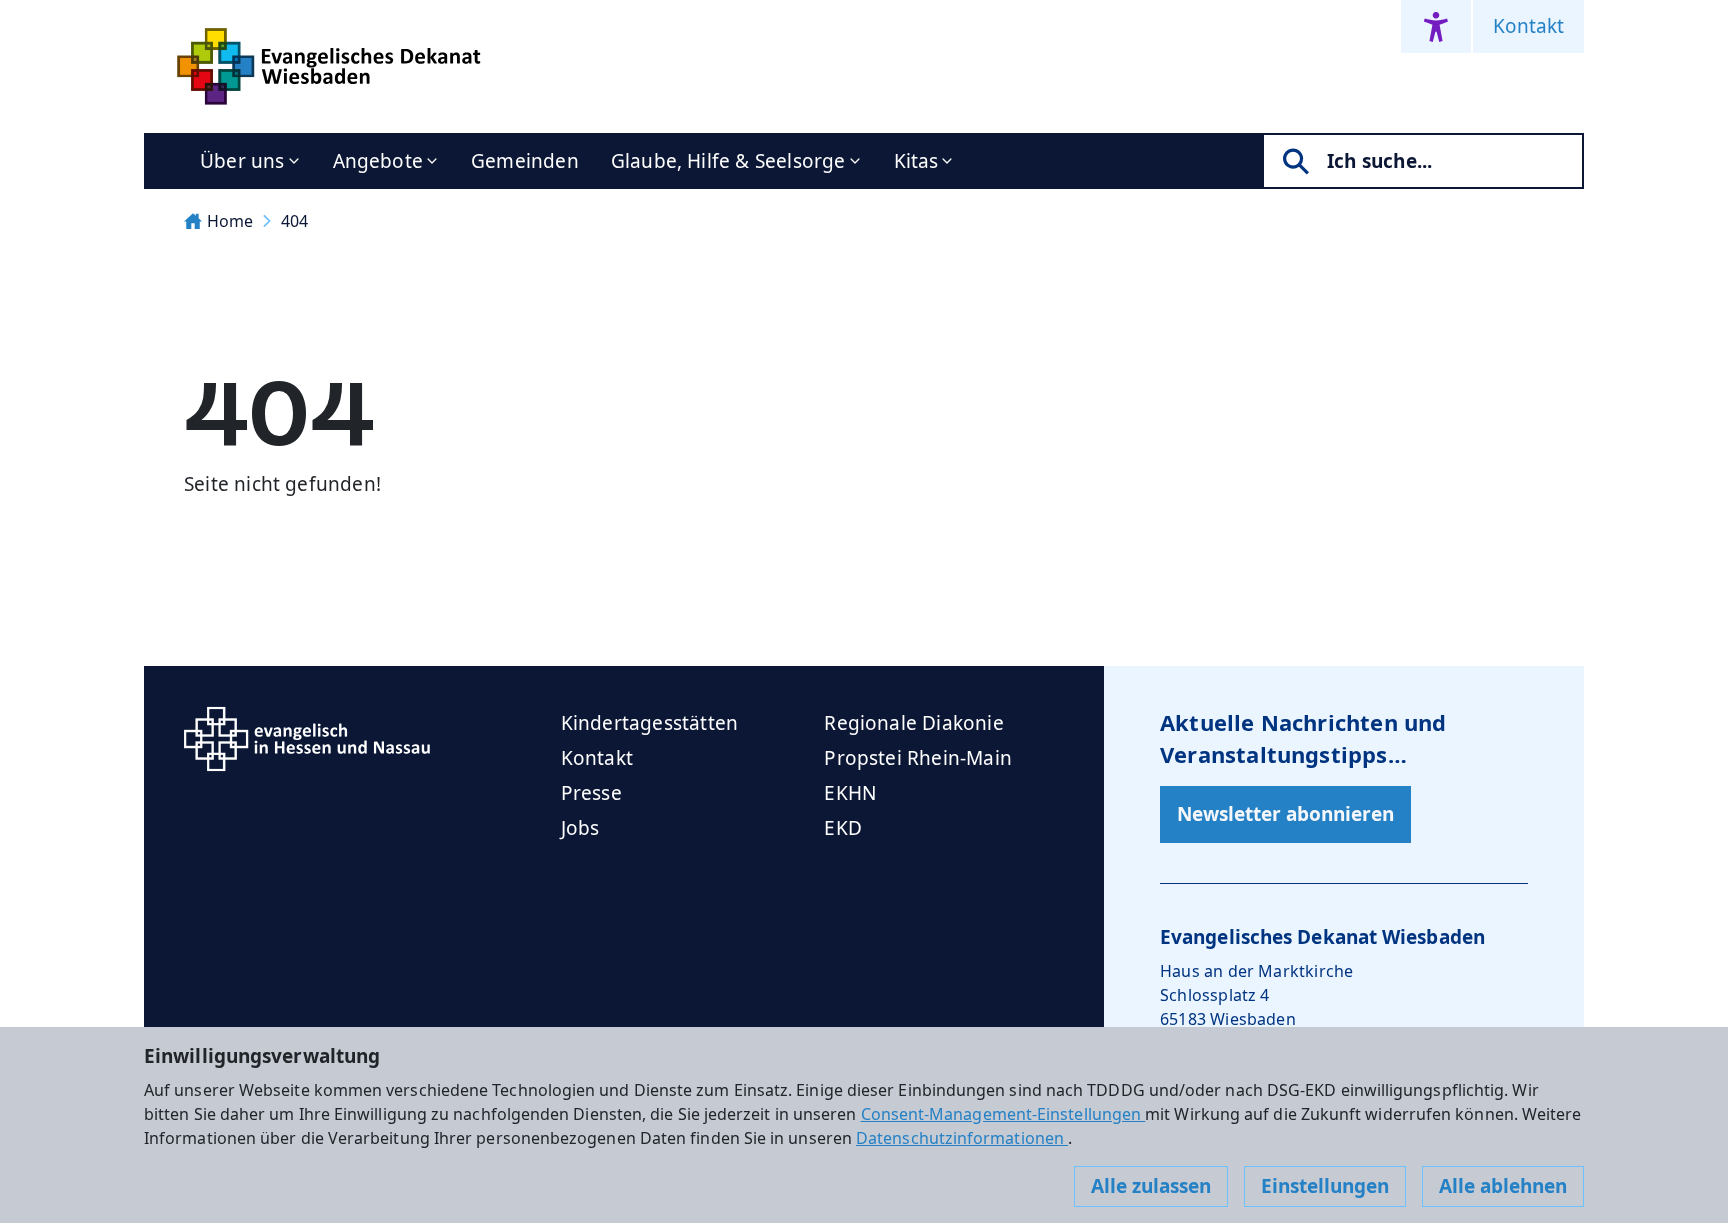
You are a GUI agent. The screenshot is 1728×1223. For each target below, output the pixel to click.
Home (230, 221)
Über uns (242, 161)
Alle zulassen (1151, 1186)
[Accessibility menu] (1436, 26)
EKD (843, 828)
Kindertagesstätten (649, 723)
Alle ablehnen (1503, 1186)
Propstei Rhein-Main (918, 758)
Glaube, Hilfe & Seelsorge (728, 161)
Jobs (580, 828)
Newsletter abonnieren (1285, 814)
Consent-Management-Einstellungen (1003, 1114)
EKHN (850, 793)
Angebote (378, 161)
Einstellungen (1325, 1186)
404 (294, 221)
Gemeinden (525, 161)
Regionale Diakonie (913, 723)
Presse (591, 793)
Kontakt (1528, 26)
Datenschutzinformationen (962, 1138)
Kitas (916, 161)
